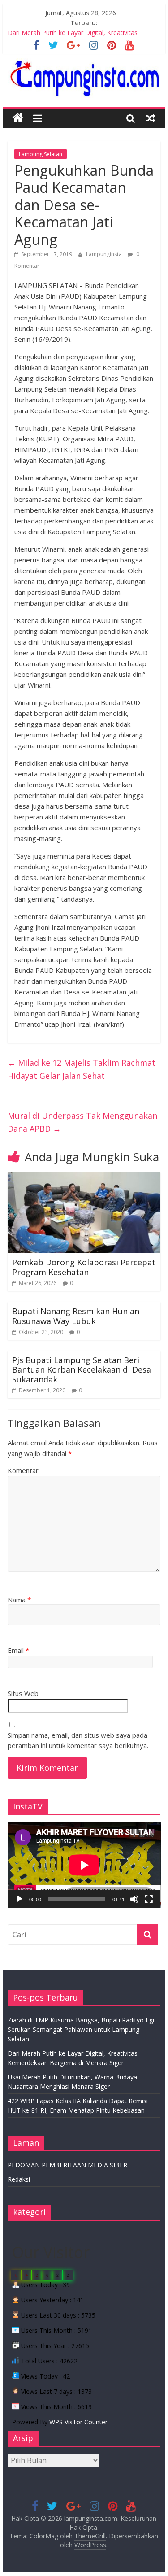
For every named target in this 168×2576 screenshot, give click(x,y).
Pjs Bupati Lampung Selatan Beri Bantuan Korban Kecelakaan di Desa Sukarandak (82, 1370)
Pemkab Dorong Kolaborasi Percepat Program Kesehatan (84, 1267)
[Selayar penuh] (149, 1899)
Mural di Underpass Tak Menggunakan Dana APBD (82, 1122)
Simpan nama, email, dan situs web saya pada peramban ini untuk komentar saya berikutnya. (78, 1740)
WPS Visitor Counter (78, 2422)
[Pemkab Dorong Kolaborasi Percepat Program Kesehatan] (84, 1178)
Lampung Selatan (41, 154)
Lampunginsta (105, 254)
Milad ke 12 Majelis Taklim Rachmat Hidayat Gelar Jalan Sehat (82, 1069)
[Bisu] (134, 1899)
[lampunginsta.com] (18, 118)
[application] (84, 1865)
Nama (19, 1600)
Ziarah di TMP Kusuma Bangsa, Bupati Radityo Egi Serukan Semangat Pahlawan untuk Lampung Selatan (81, 2029)
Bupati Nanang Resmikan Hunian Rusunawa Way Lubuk (76, 1316)
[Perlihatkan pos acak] (151, 118)
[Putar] (19, 1899)
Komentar (23, 1470)
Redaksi (19, 2179)
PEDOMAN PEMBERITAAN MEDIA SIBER (67, 2165)
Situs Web (23, 1693)
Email (18, 1650)
